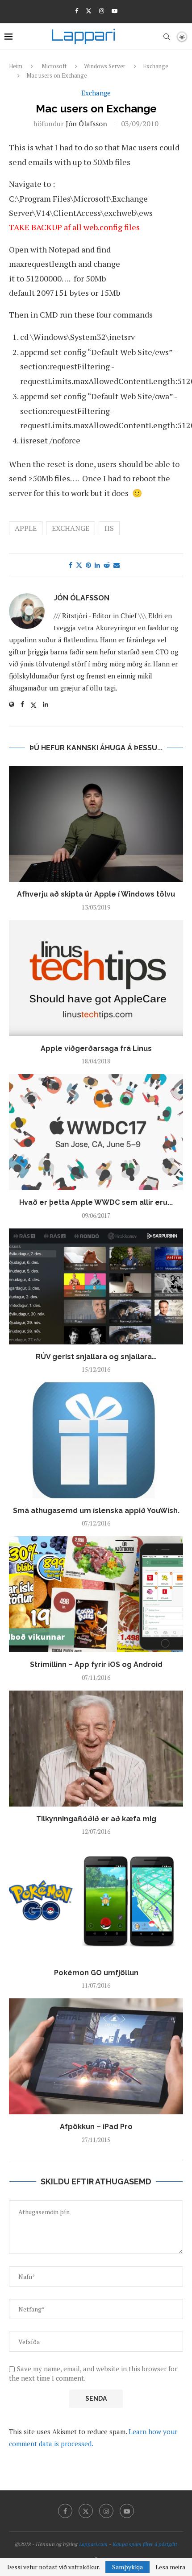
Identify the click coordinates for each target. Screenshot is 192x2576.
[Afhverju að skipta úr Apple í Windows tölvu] (96, 824)
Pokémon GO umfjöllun (96, 1973)
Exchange (156, 66)
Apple (26, 528)
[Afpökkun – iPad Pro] (96, 2056)
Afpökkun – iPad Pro (96, 2127)
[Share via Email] (117, 565)
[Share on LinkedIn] (97, 565)
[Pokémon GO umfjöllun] (96, 1902)
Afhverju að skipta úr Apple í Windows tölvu (96, 894)
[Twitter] (89, 11)
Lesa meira (170, 2567)
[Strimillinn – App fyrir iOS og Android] (96, 1594)
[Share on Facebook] (71, 565)
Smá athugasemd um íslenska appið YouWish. (96, 1511)
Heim (16, 66)
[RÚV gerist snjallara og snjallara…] (96, 1286)
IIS (109, 528)
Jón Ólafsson (86, 124)
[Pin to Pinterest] (88, 565)
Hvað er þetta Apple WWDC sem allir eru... (96, 1202)
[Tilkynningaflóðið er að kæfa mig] (96, 1749)
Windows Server (105, 66)
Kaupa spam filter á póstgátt (145, 2544)
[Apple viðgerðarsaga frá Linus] (96, 978)
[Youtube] (115, 11)
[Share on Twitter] (79, 565)
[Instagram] (102, 11)
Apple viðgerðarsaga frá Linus (96, 1048)
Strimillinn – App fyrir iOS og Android (96, 1664)
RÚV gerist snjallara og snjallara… (96, 1357)
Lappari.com (93, 2544)
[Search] (167, 37)
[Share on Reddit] (107, 565)
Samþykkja (127, 2567)
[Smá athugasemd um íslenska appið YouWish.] (96, 1440)
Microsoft (54, 66)
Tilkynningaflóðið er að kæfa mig (96, 1819)
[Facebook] (77, 11)
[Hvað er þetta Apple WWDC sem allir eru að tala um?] (96, 1132)
